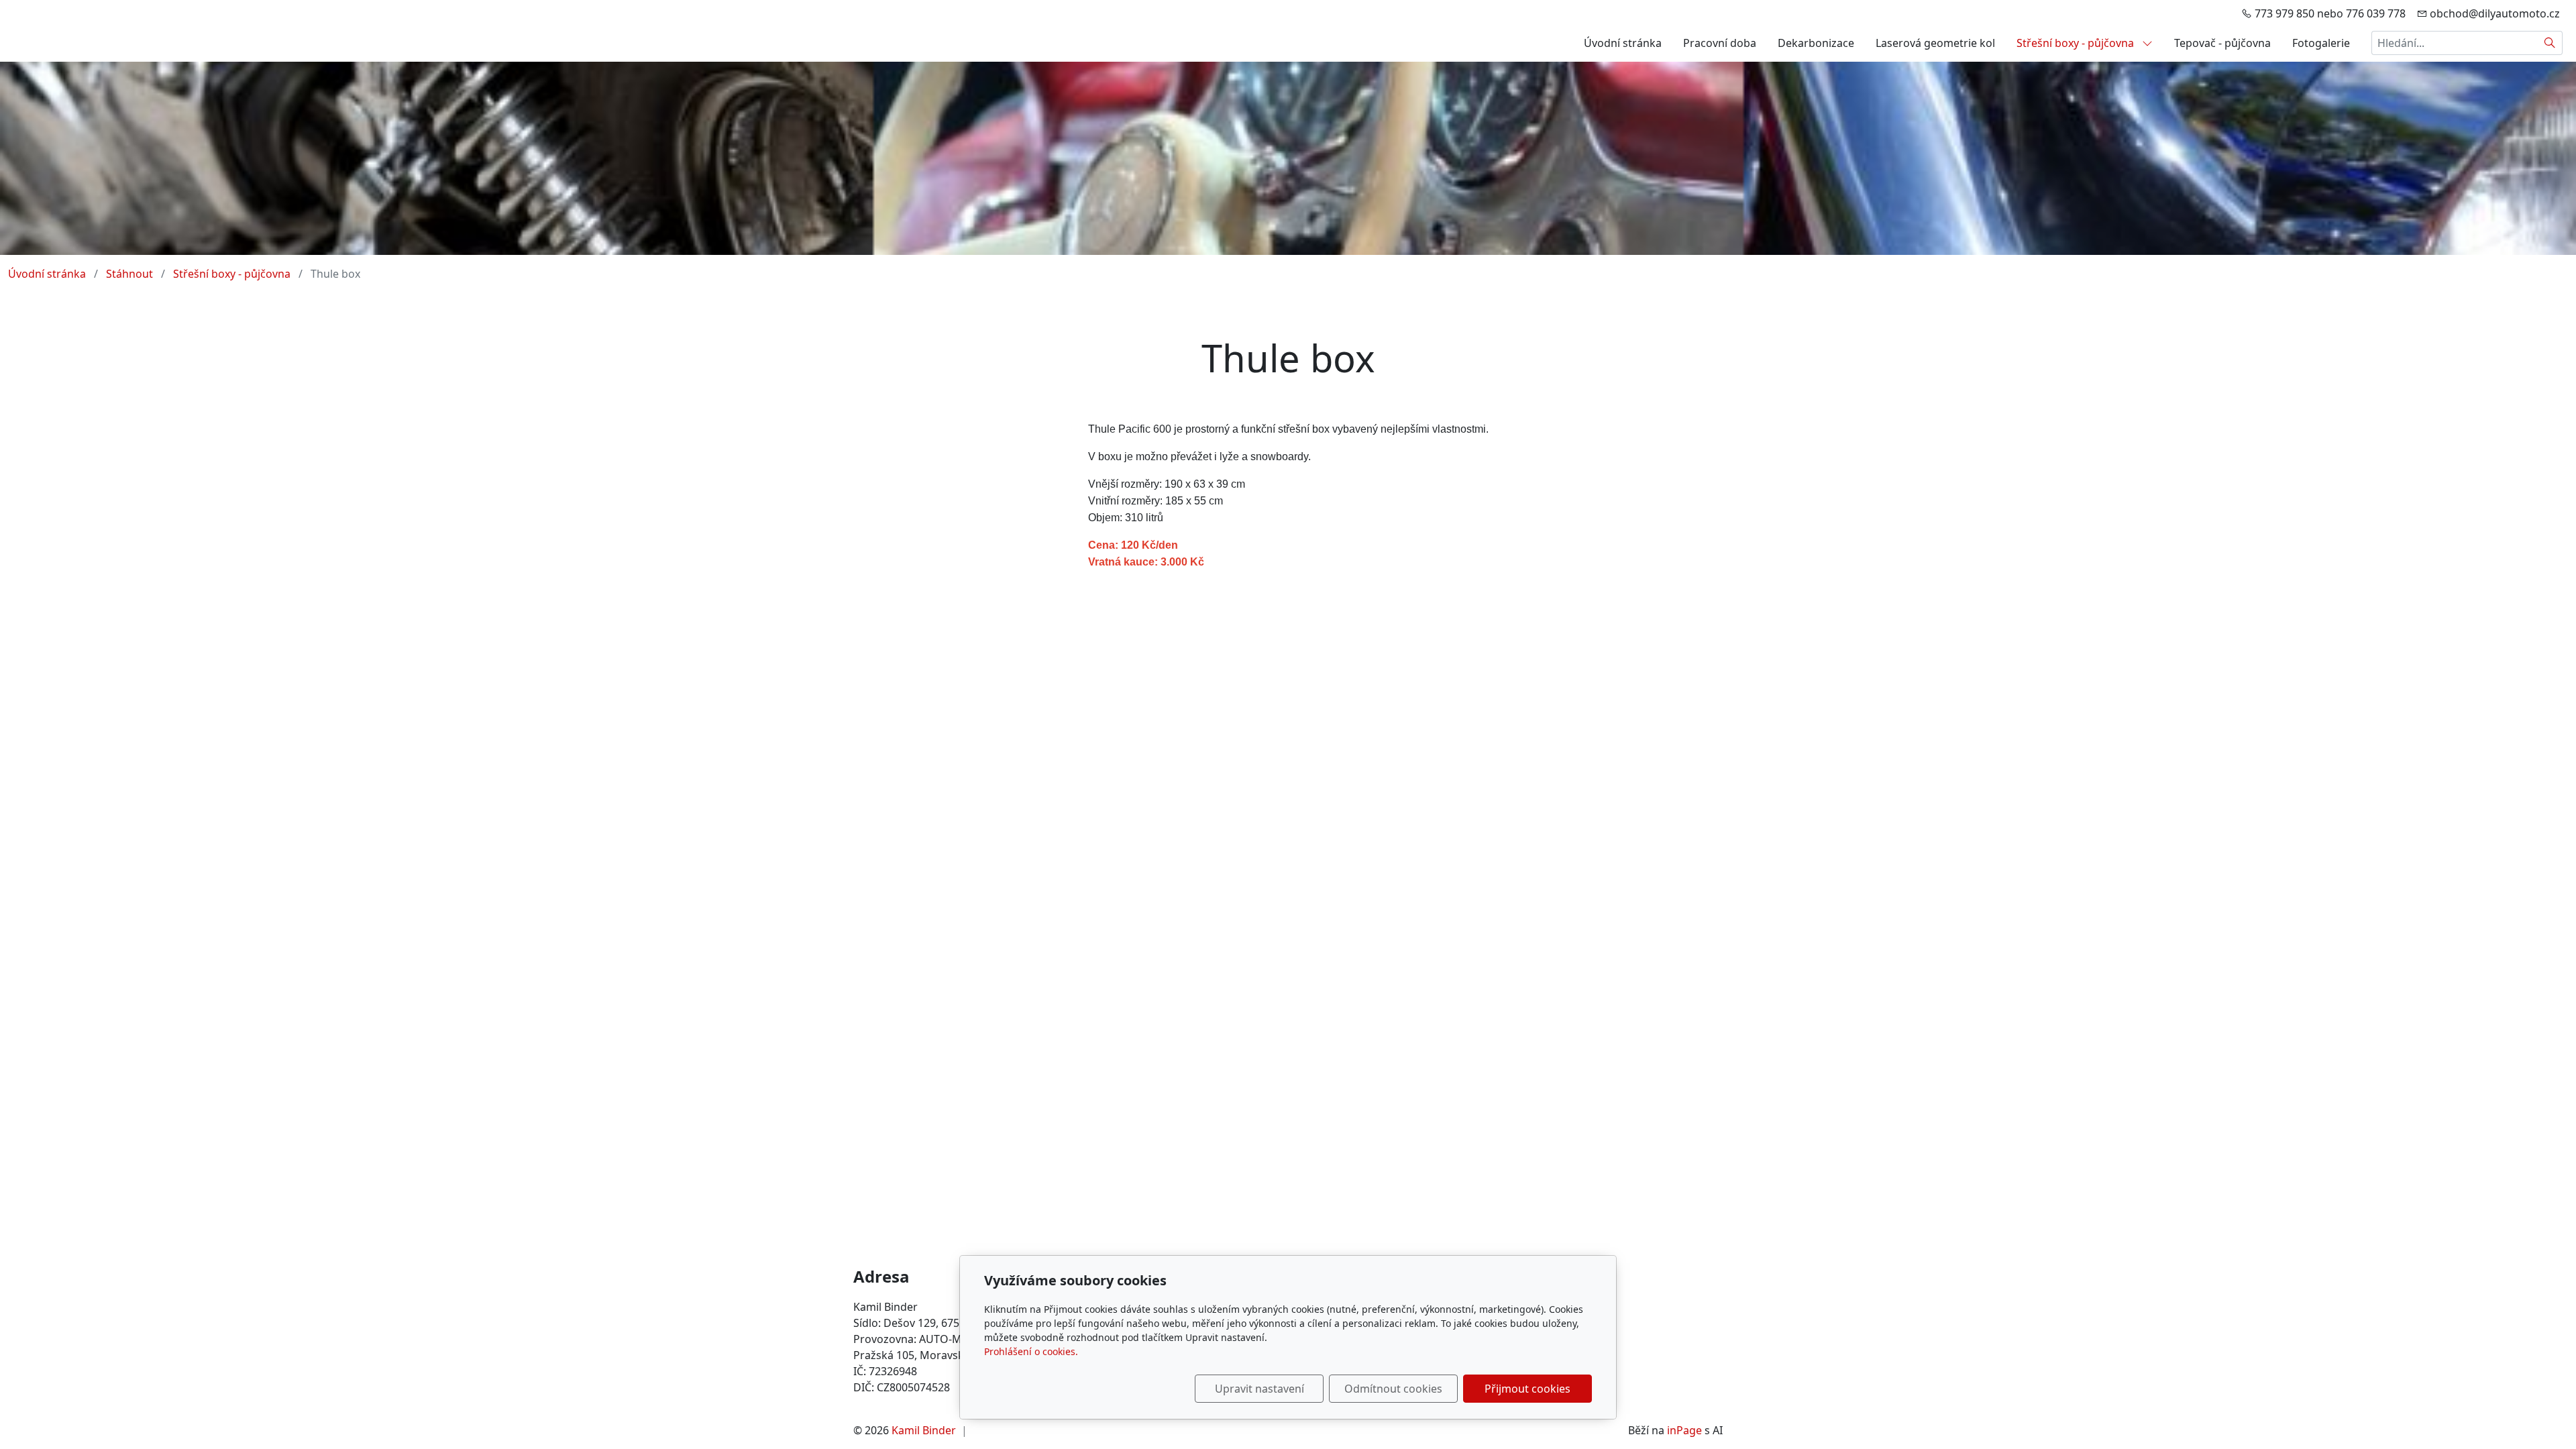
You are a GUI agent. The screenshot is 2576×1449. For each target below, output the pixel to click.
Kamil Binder (924, 1430)
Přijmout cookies (1527, 1389)
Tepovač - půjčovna (2222, 43)
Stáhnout (129, 274)
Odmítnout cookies (1393, 1389)
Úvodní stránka (1623, 43)
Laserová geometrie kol (1935, 43)
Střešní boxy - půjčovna (2077, 43)
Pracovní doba (1720, 43)
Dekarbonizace (1816, 43)
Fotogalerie (2321, 43)
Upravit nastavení (1259, 1389)
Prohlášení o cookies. (1031, 1351)
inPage (1684, 1430)
